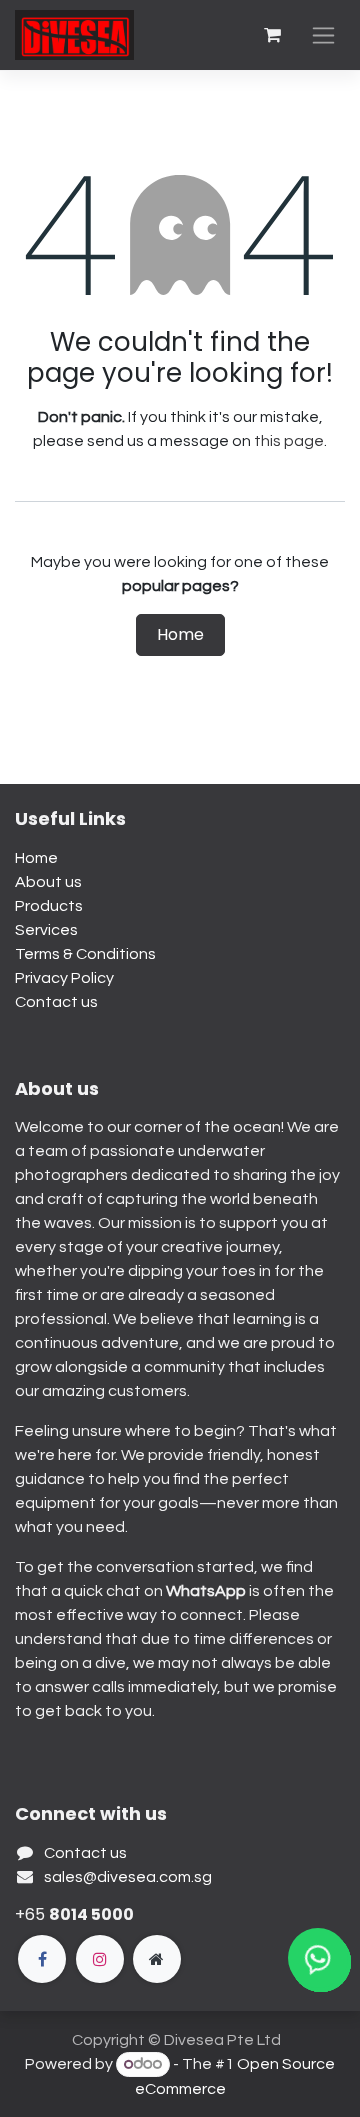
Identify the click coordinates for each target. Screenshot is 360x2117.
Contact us (56, 1002)
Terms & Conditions (85, 954)
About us (48, 882)
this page (289, 441)
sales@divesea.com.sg (128, 1877)
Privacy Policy (64, 978)
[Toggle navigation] (323, 35)
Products (49, 906)
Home (180, 634)
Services (46, 930)
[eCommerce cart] (272, 35)
